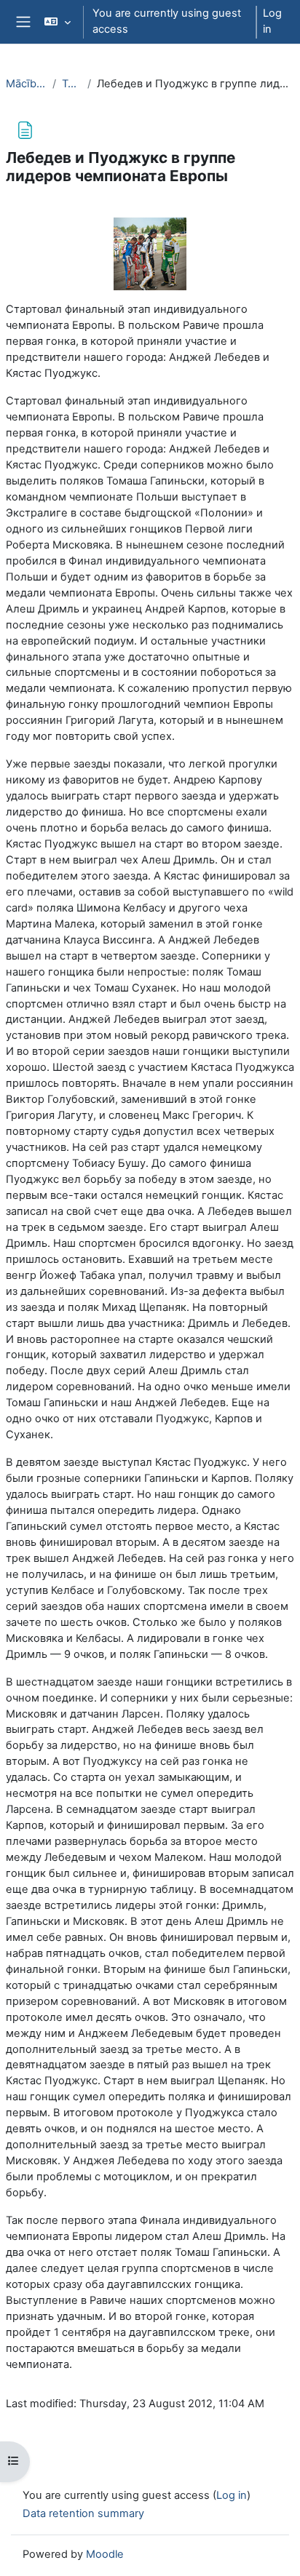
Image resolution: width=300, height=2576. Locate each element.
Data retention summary (83, 2513)
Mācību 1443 (26, 84)
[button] (57, 22)
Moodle (105, 2554)
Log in (272, 21)
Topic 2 (72, 84)
